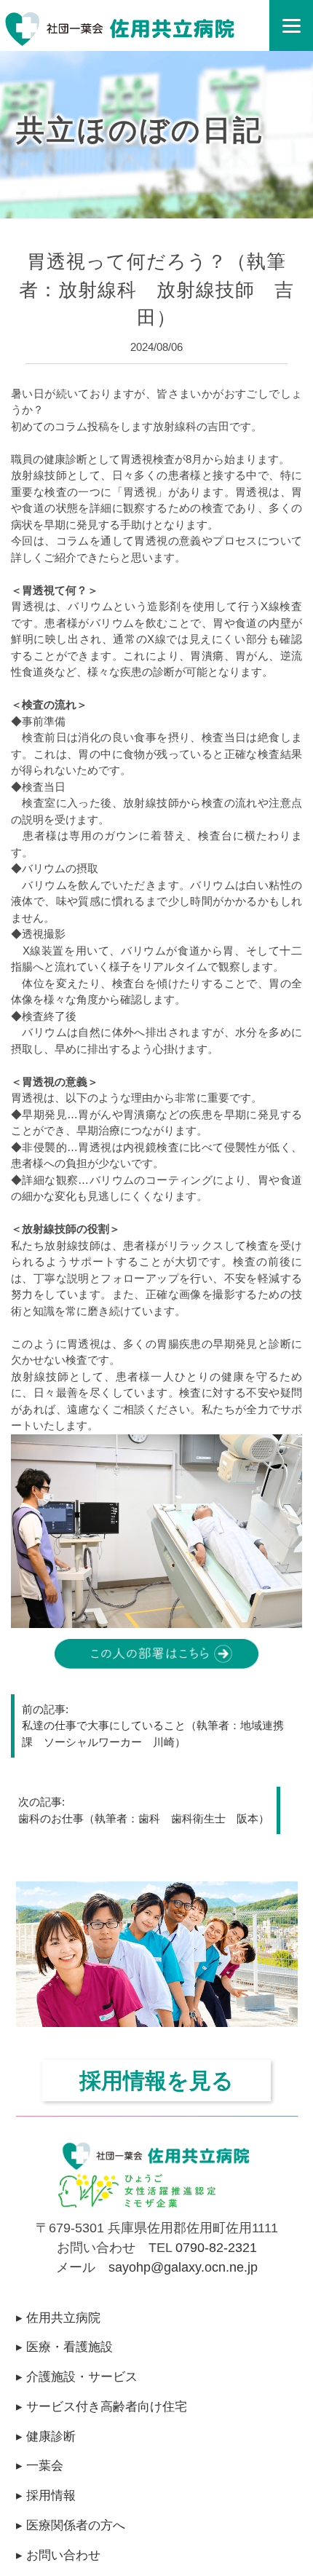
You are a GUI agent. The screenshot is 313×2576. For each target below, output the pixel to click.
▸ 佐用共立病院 (58, 2318)
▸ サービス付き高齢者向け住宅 (102, 2406)
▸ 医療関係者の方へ (71, 2525)
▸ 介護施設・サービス (77, 2377)
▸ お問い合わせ (58, 2555)
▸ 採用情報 (46, 2495)
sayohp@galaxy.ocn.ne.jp (183, 2267)
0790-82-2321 (216, 2248)
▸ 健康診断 (46, 2436)
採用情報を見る (156, 2081)
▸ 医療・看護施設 (64, 2347)
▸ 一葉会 (40, 2465)
